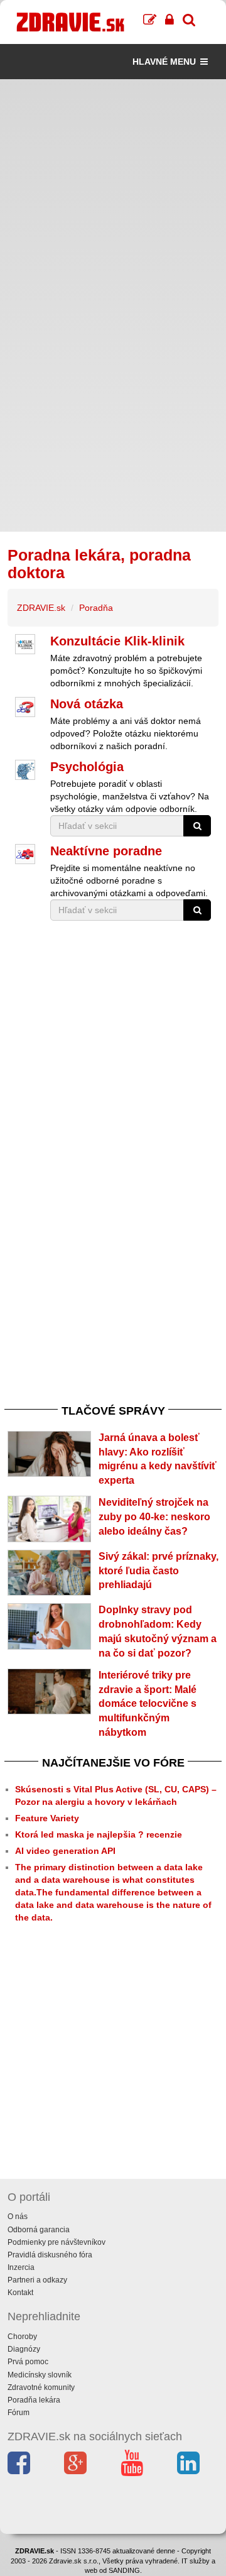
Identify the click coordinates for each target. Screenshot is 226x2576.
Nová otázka (87, 704)
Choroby (22, 2337)
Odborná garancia (39, 2230)
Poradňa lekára (34, 2400)
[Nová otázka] (25, 707)
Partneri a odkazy (37, 2280)
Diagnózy (24, 2349)
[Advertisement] (113, 192)
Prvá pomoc (28, 2362)
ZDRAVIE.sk (41, 608)
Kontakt (20, 2293)
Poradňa (96, 608)
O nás (18, 2217)
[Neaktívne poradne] (25, 854)
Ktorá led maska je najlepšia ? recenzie (99, 1834)
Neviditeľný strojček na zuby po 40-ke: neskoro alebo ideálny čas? (154, 1517)
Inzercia (21, 2267)
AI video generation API (65, 1851)
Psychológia (87, 767)
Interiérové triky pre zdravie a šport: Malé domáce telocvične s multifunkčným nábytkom (148, 1704)
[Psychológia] (25, 770)
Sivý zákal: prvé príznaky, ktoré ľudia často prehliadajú (159, 1571)
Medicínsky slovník (40, 2375)
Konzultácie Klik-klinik (117, 641)
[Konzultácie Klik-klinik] (25, 644)
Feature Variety (47, 1818)
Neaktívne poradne (106, 851)
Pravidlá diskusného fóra (50, 2255)
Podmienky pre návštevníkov (56, 2242)
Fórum (19, 2413)
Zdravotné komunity (41, 2387)
